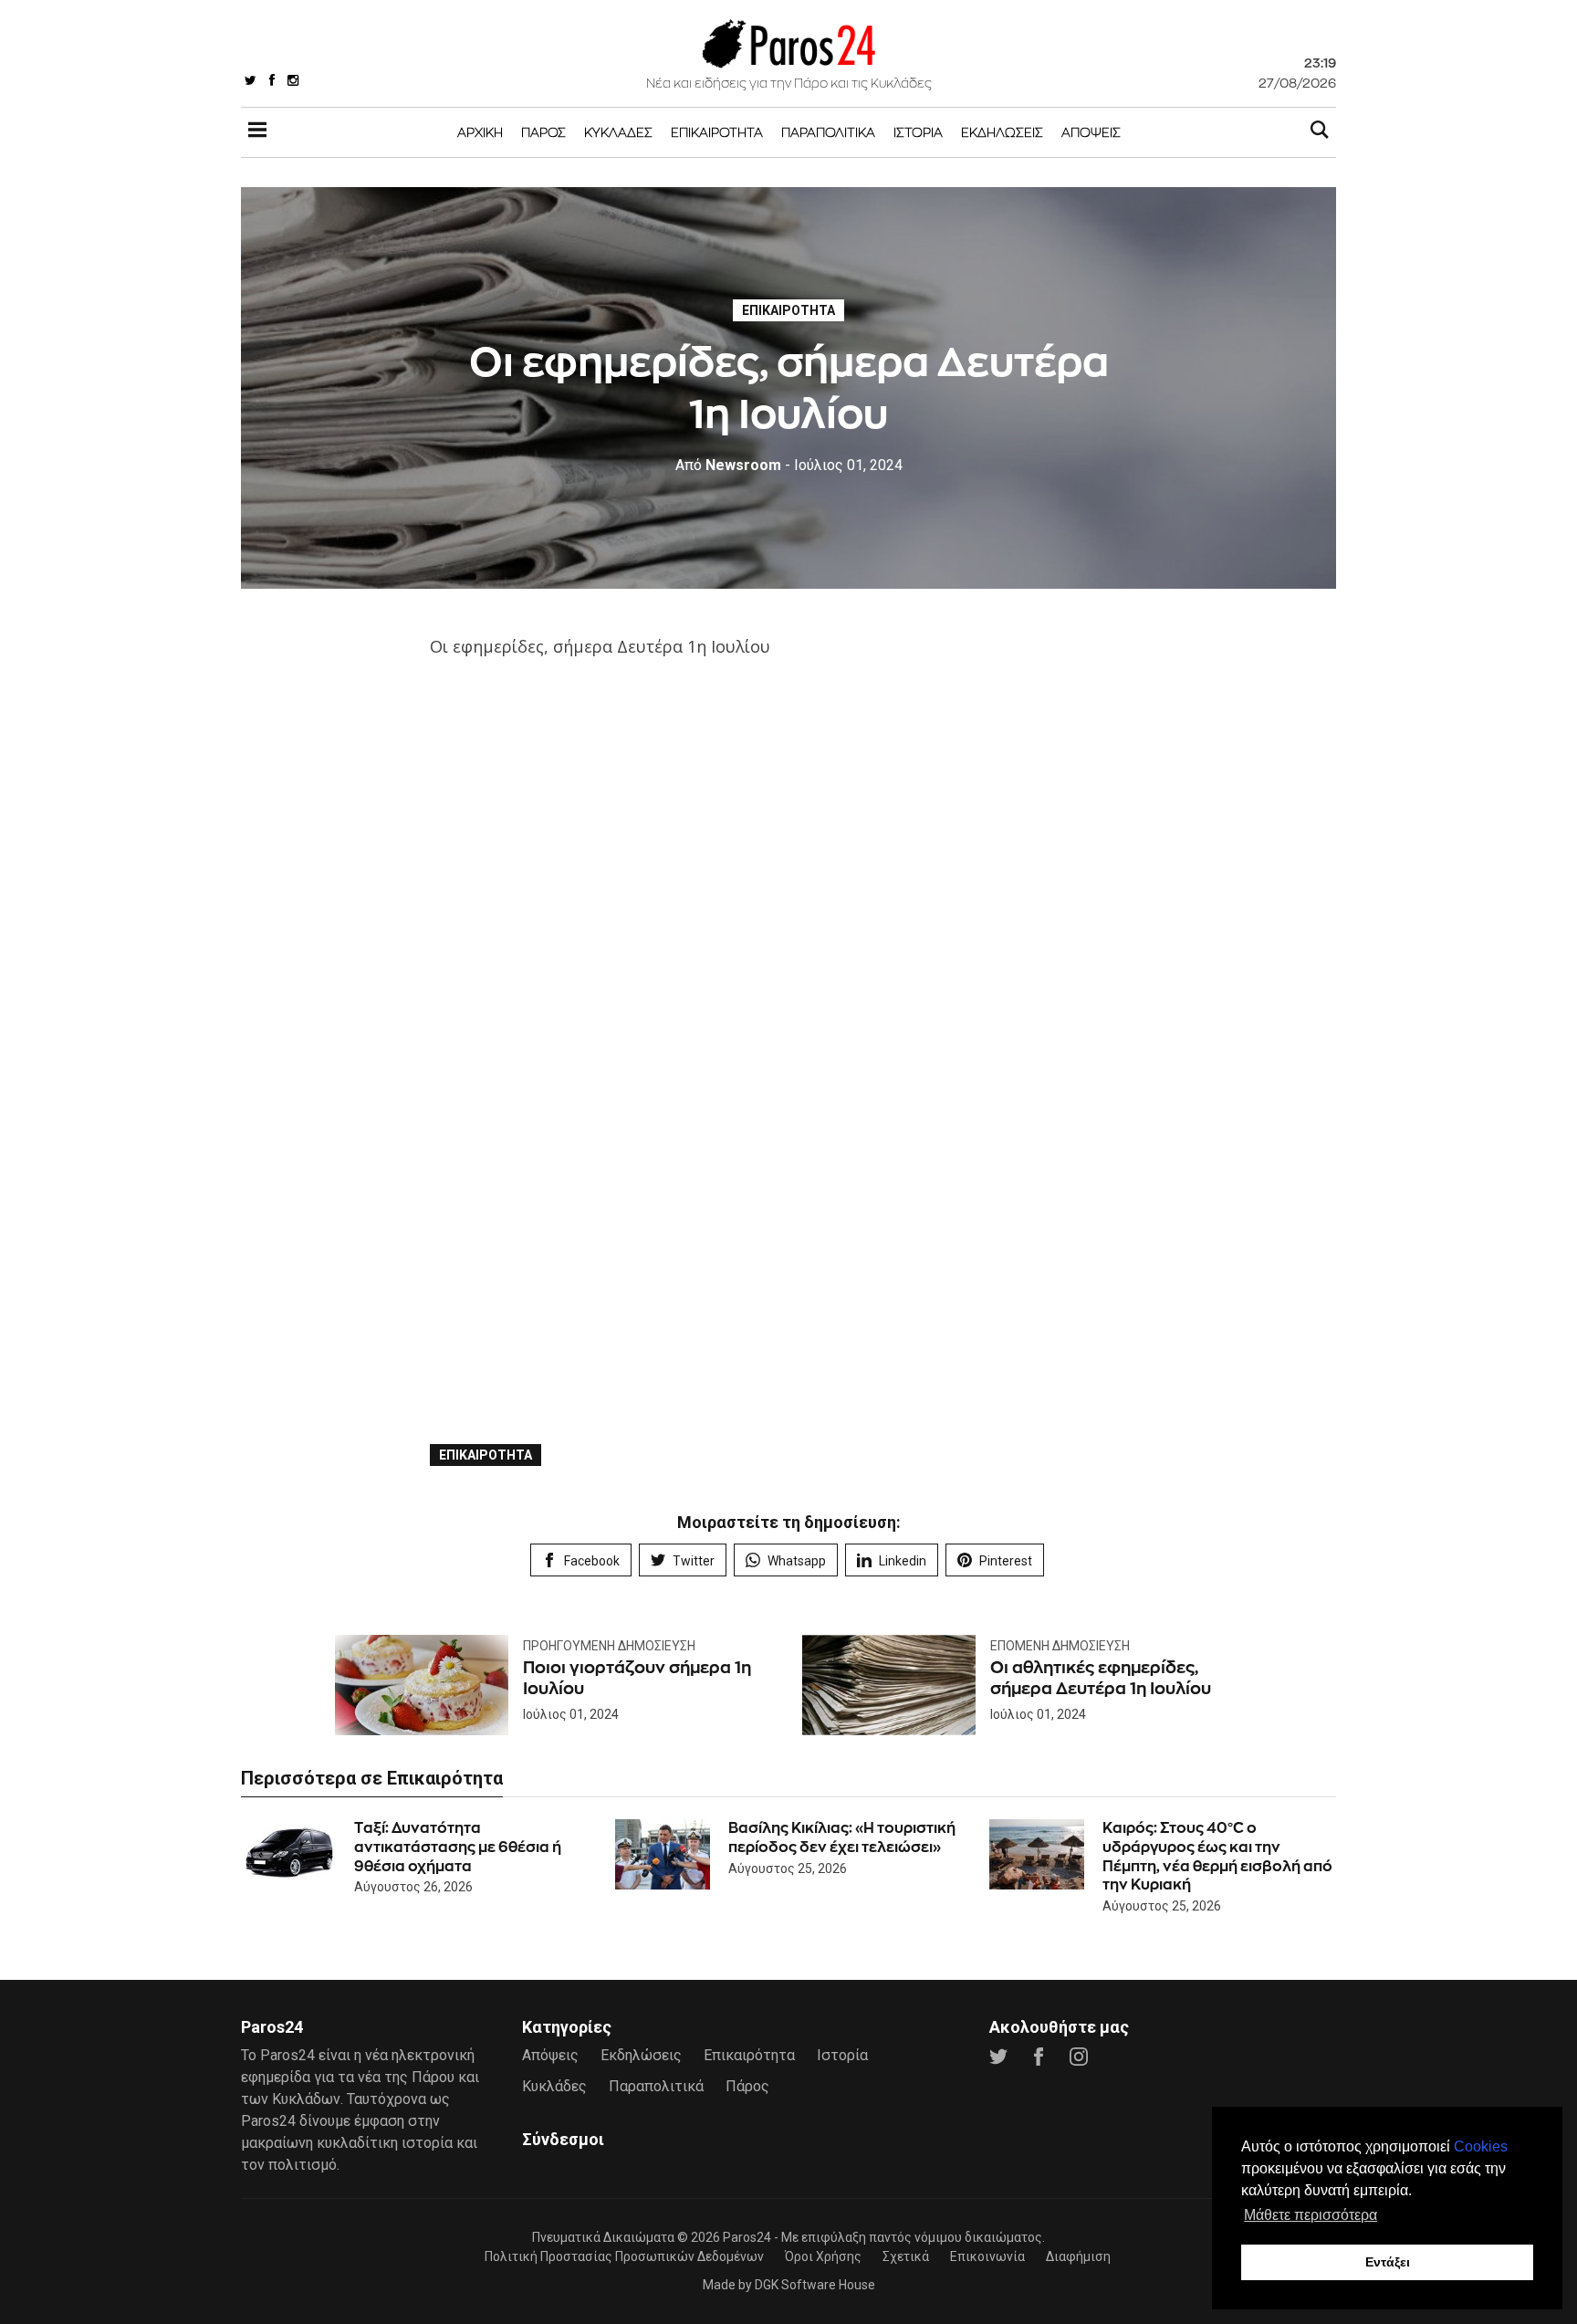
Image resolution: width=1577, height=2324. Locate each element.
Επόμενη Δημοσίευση (1060, 1646)
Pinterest (1006, 1561)
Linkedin (903, 1561)
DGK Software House (815, 2285)
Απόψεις (1091, 132)
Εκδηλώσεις (1002, 132)
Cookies (1481, 2146)
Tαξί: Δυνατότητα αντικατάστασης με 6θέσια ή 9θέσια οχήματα (458, 1847)
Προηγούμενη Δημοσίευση (609, 1646)
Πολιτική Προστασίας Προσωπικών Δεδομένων (624, 2256)
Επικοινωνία (987, 2256)
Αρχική (480, 132)
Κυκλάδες (618, 132)
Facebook (592, 1561)
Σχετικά (906, 2256)
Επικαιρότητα (717, 132)
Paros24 (747, 2237)
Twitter (694, 1561)
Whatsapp (797, 1561)
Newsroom (728, 465)
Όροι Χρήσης (823, 2256)
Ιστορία (918, 132)
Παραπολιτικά (828, 132)
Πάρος (543, 132)
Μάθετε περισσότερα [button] (1311, 2215)
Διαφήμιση (1078, 2256)
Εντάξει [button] (1388, 2262)
